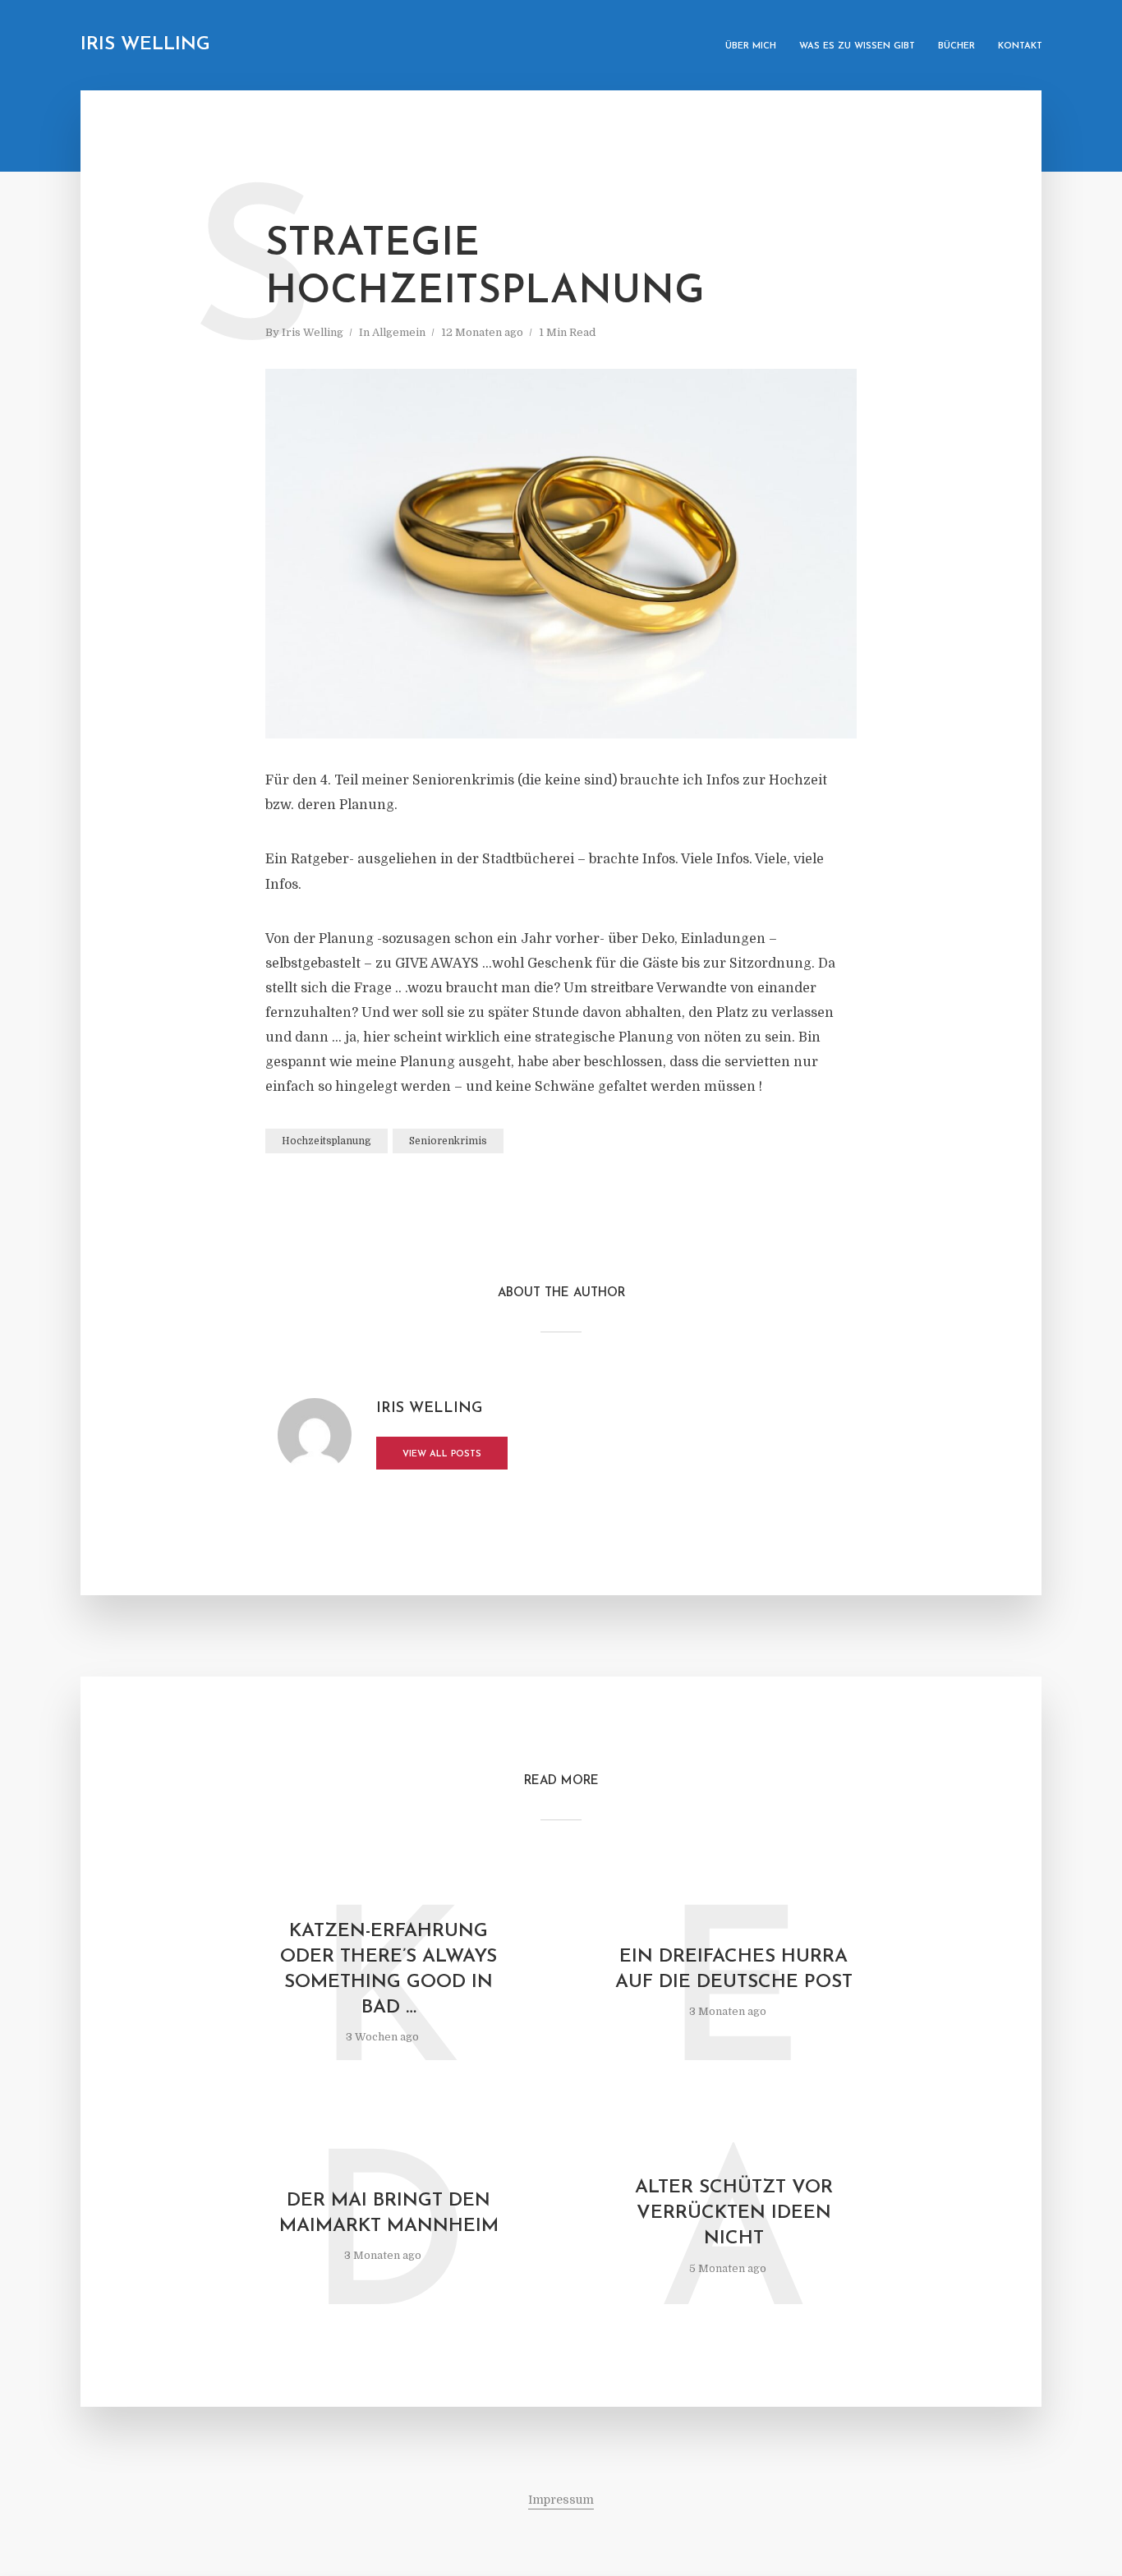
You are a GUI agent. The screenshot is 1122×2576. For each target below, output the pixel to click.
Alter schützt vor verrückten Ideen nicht (734, 2213)
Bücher (956, 46)
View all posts (442, 1454)
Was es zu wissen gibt (857, 46)
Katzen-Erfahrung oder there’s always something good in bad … (389, 1970)
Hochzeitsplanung (326, 1141)
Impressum (561, 2500)
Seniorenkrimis (448, 1141)
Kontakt (1020, 46)
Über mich (751, 46)
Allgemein (399, 332)
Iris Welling (145, 45)
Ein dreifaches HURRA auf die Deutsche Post (734, 1970)
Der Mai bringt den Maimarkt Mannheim (389, 2214)
